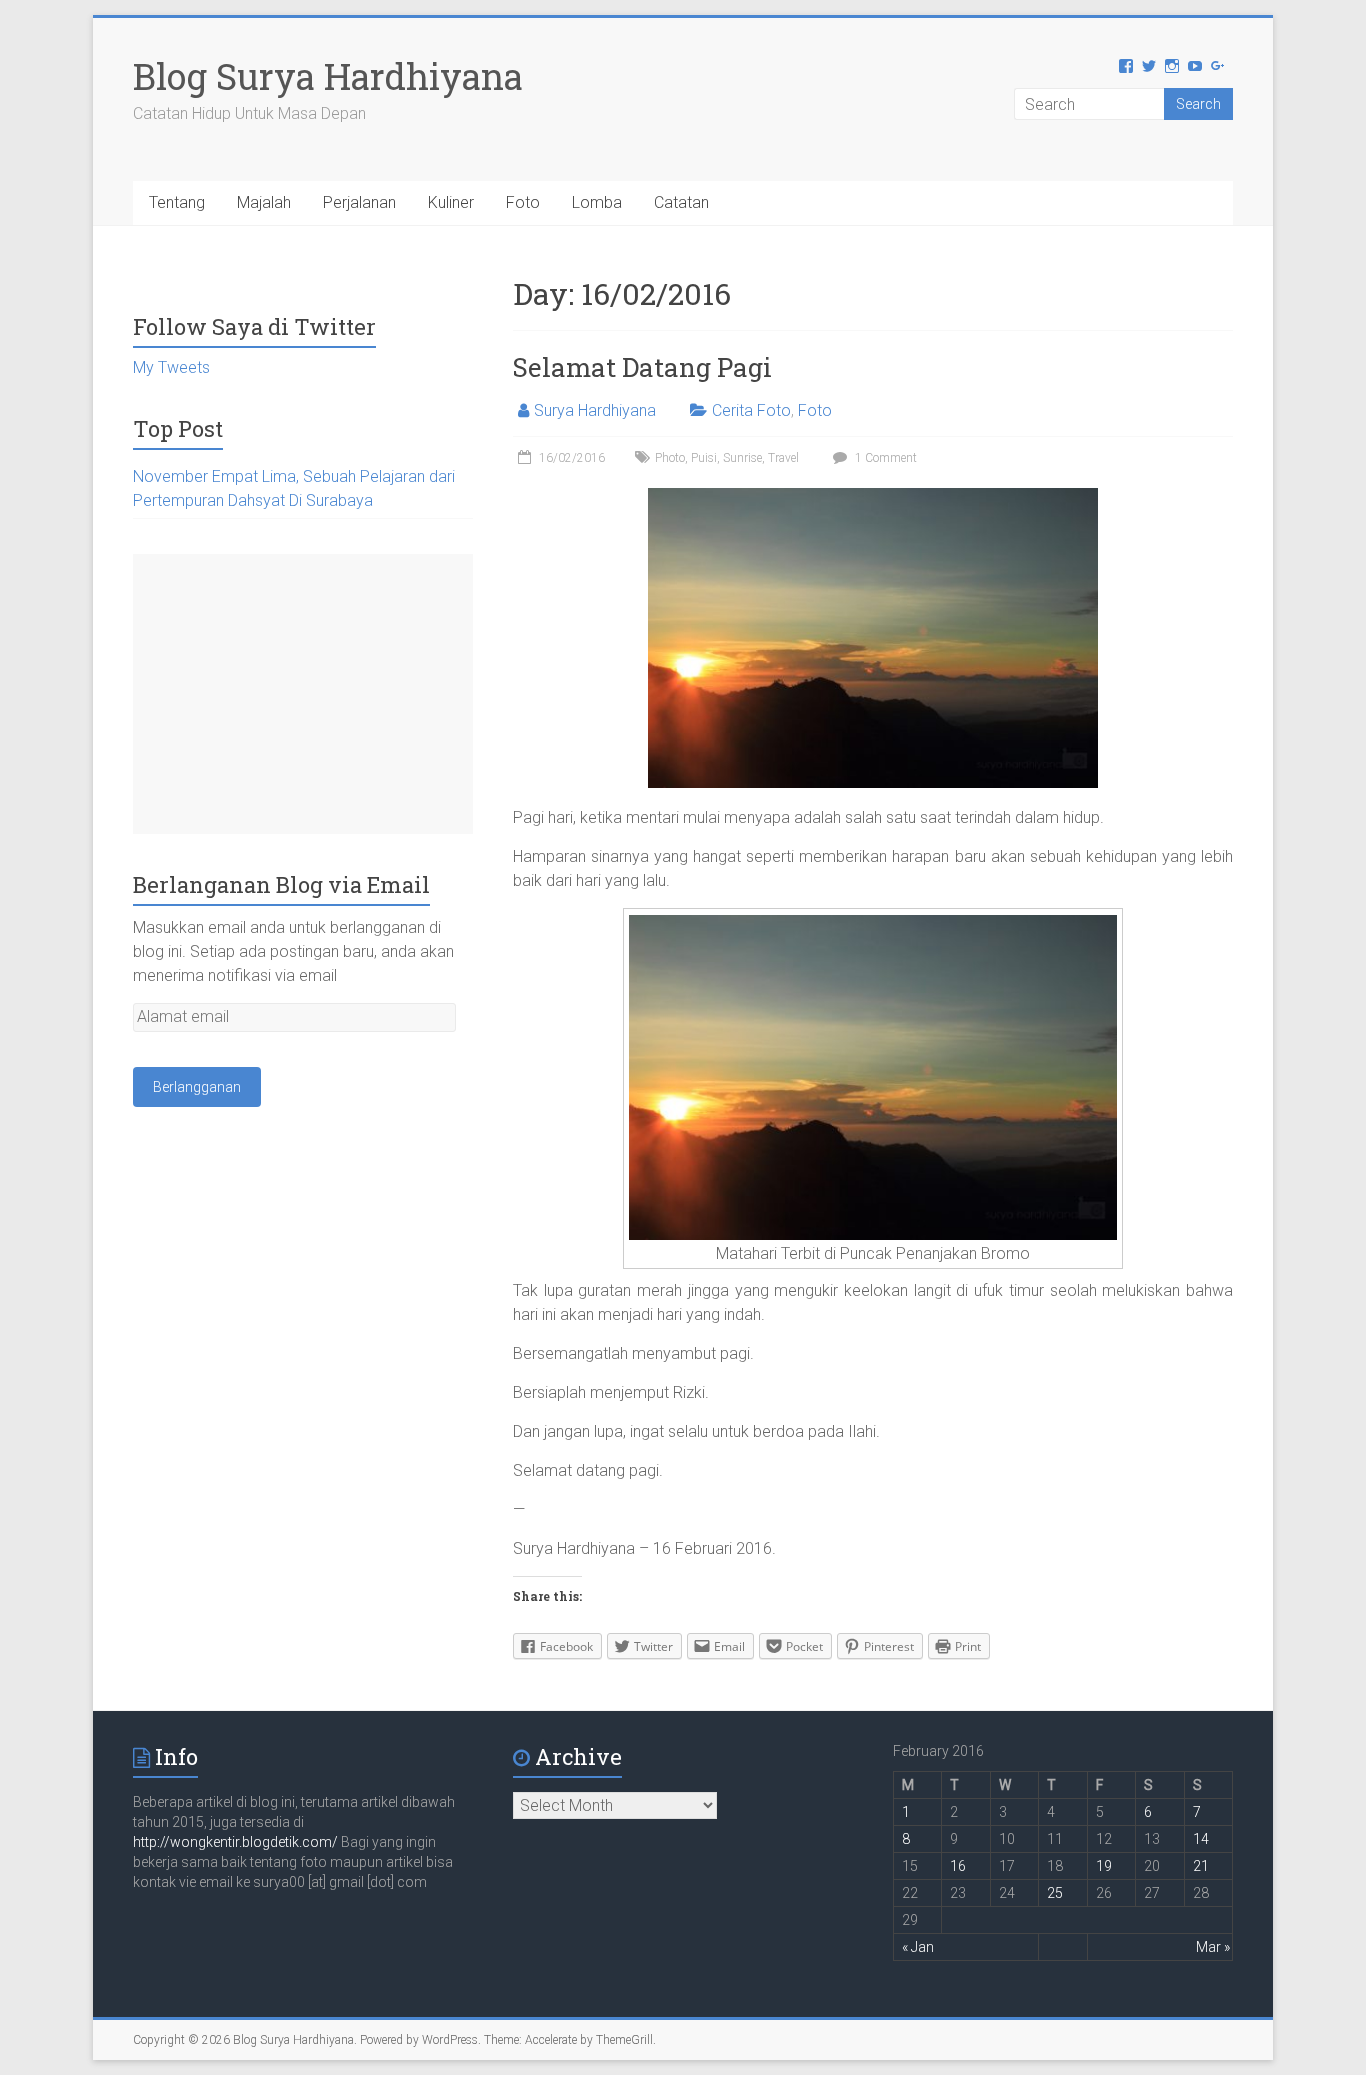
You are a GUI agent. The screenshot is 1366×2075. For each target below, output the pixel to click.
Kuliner (451, 202)
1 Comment (884, 458)
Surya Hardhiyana (595, 410)
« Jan (918, 1947)
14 (1201, 1839)
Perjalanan (359, 202)
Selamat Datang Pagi (642, 367)
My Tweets (171, 367)
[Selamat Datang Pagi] (873, 497)
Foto (523, 202)
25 (1055, 1893)
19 (1104, 1866)
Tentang (177, 202)
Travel (783, 458)
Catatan (681, 202)
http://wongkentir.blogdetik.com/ (237, 1842)
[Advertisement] (303, 694)
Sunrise (742, 458)
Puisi (704, 458)
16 (958, 1866)
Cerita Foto (751, 410)
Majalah (264, 202)
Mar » (1213, 1947)
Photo (670, 458)
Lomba (597, 202)
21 (1201, 1866)
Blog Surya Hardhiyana (328, 76)
